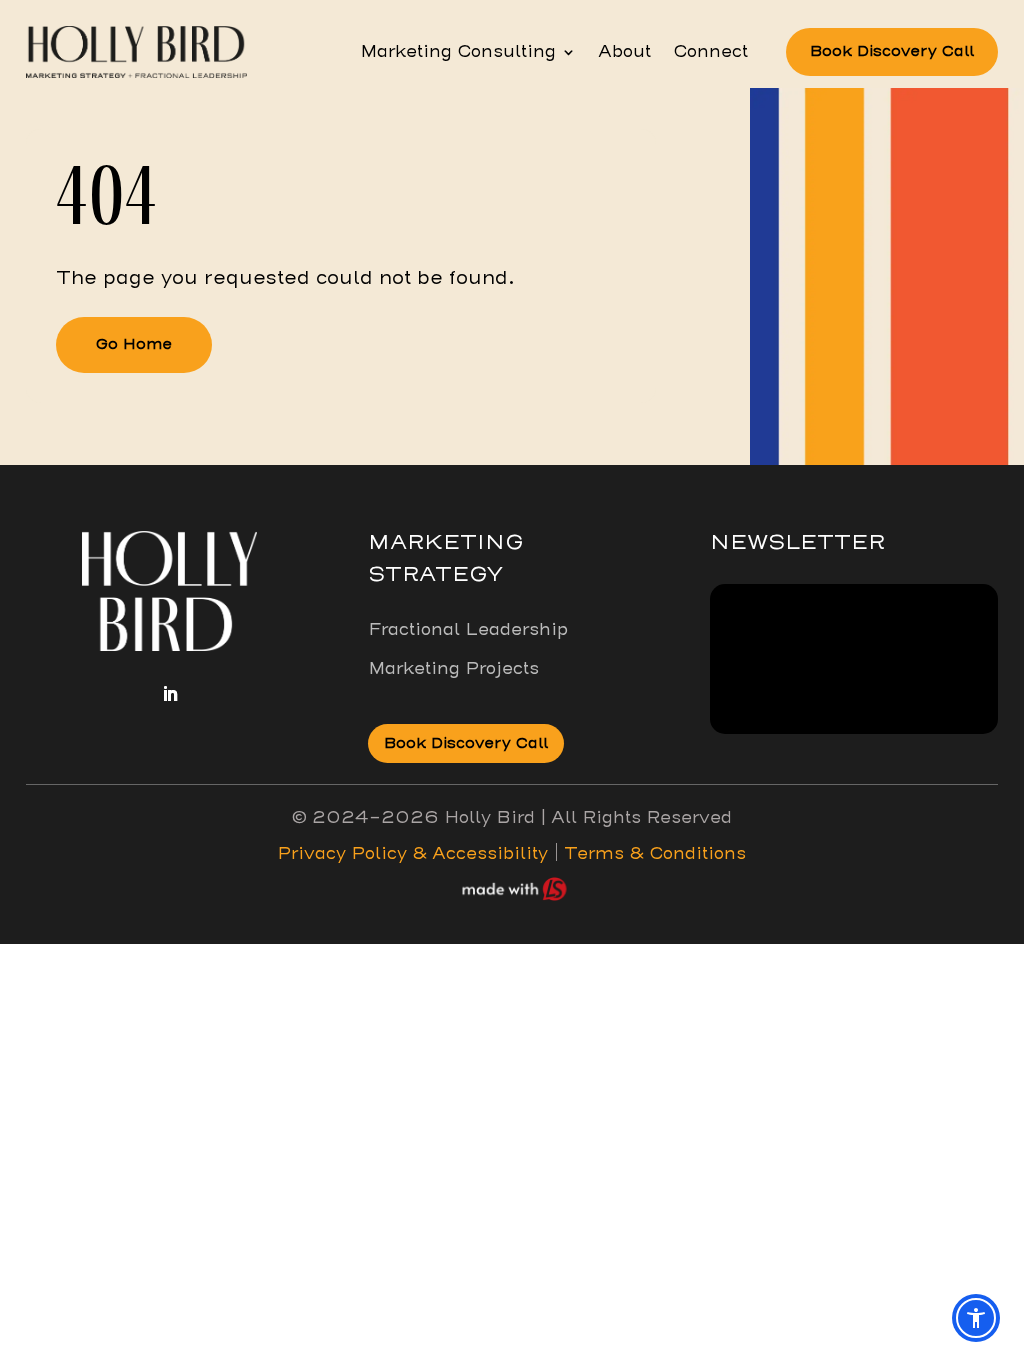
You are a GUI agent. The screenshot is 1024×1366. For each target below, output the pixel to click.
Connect (710, 53)
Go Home (134, 344)
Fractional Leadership (468, 629)
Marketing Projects (453, 668)
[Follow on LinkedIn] (170, 694)
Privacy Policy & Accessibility (412, 853)
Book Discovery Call (892, 51)
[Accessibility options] (976, 1318)
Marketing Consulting (458, 53)
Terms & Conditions (652, 853)
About (624, 53)
